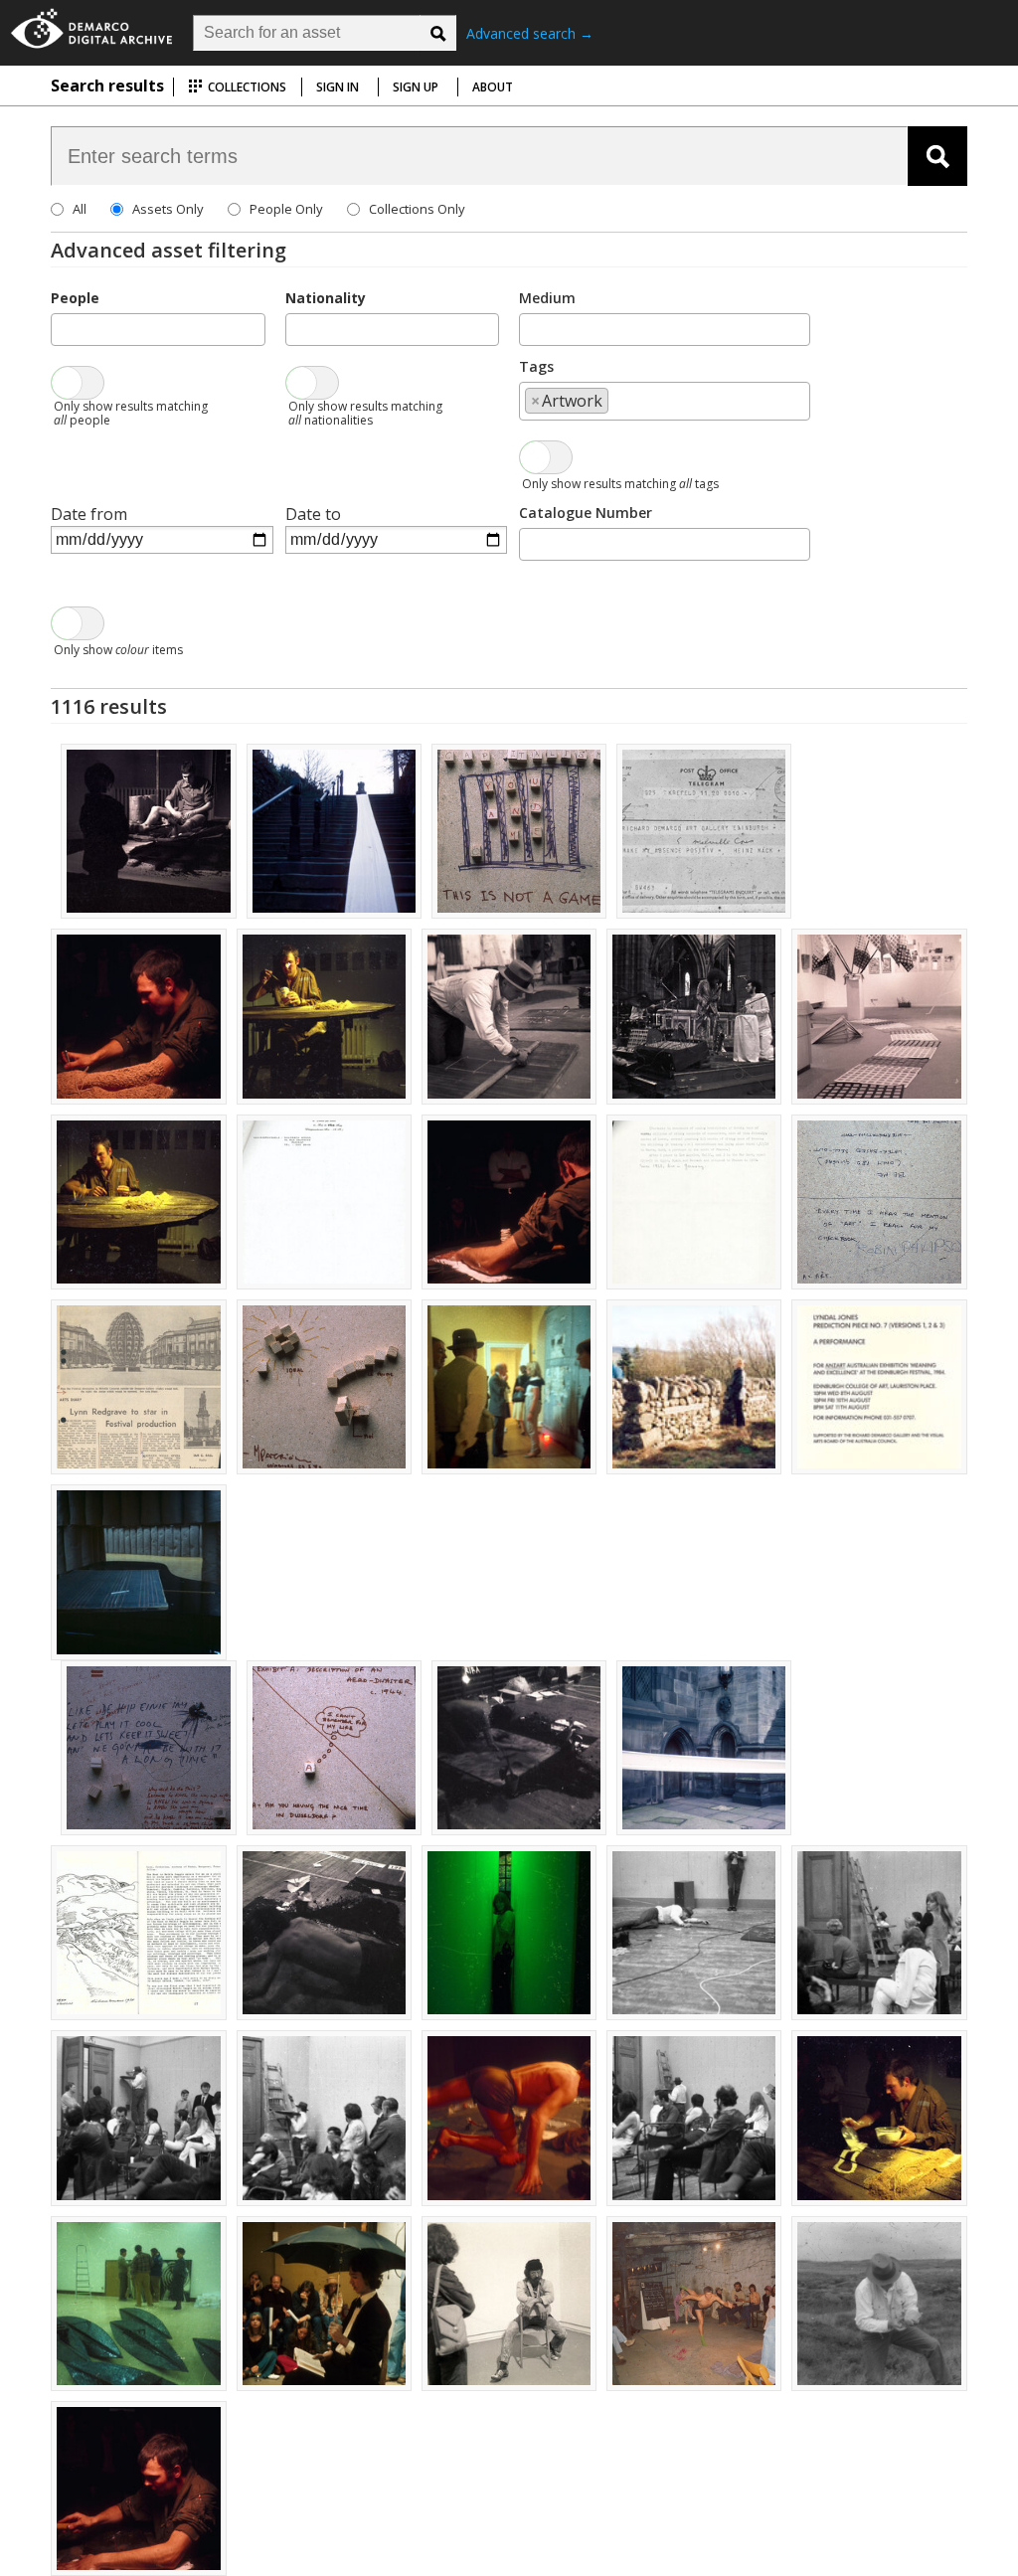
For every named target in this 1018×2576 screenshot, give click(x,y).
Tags (536, 366)
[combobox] (158, 330)
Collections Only (417, 209)
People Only (286, 209)
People (75, 298)
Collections (246, 87)
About (493, 87)
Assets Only (168, 209)
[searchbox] (63, 328)
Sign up (416, 87)
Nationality (326, 298)
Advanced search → (530, 33)
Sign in (338, 87)
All (80, 209)
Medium (547, 298)
